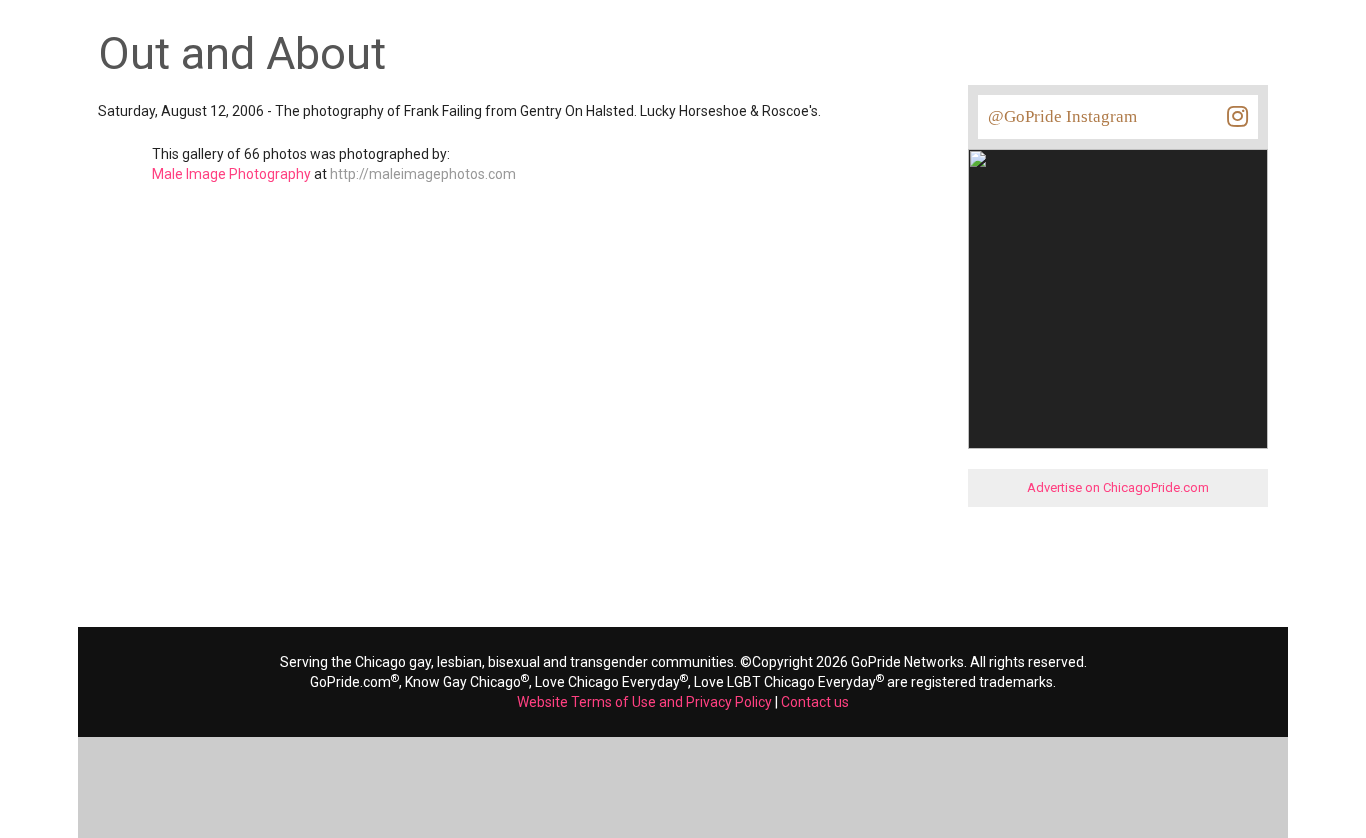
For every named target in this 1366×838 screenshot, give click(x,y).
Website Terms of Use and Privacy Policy (644, 702)
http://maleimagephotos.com (423, 174)
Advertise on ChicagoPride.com (1118, 487)
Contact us (815, 702)
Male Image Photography (231, 174)
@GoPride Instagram (1062, 116)
